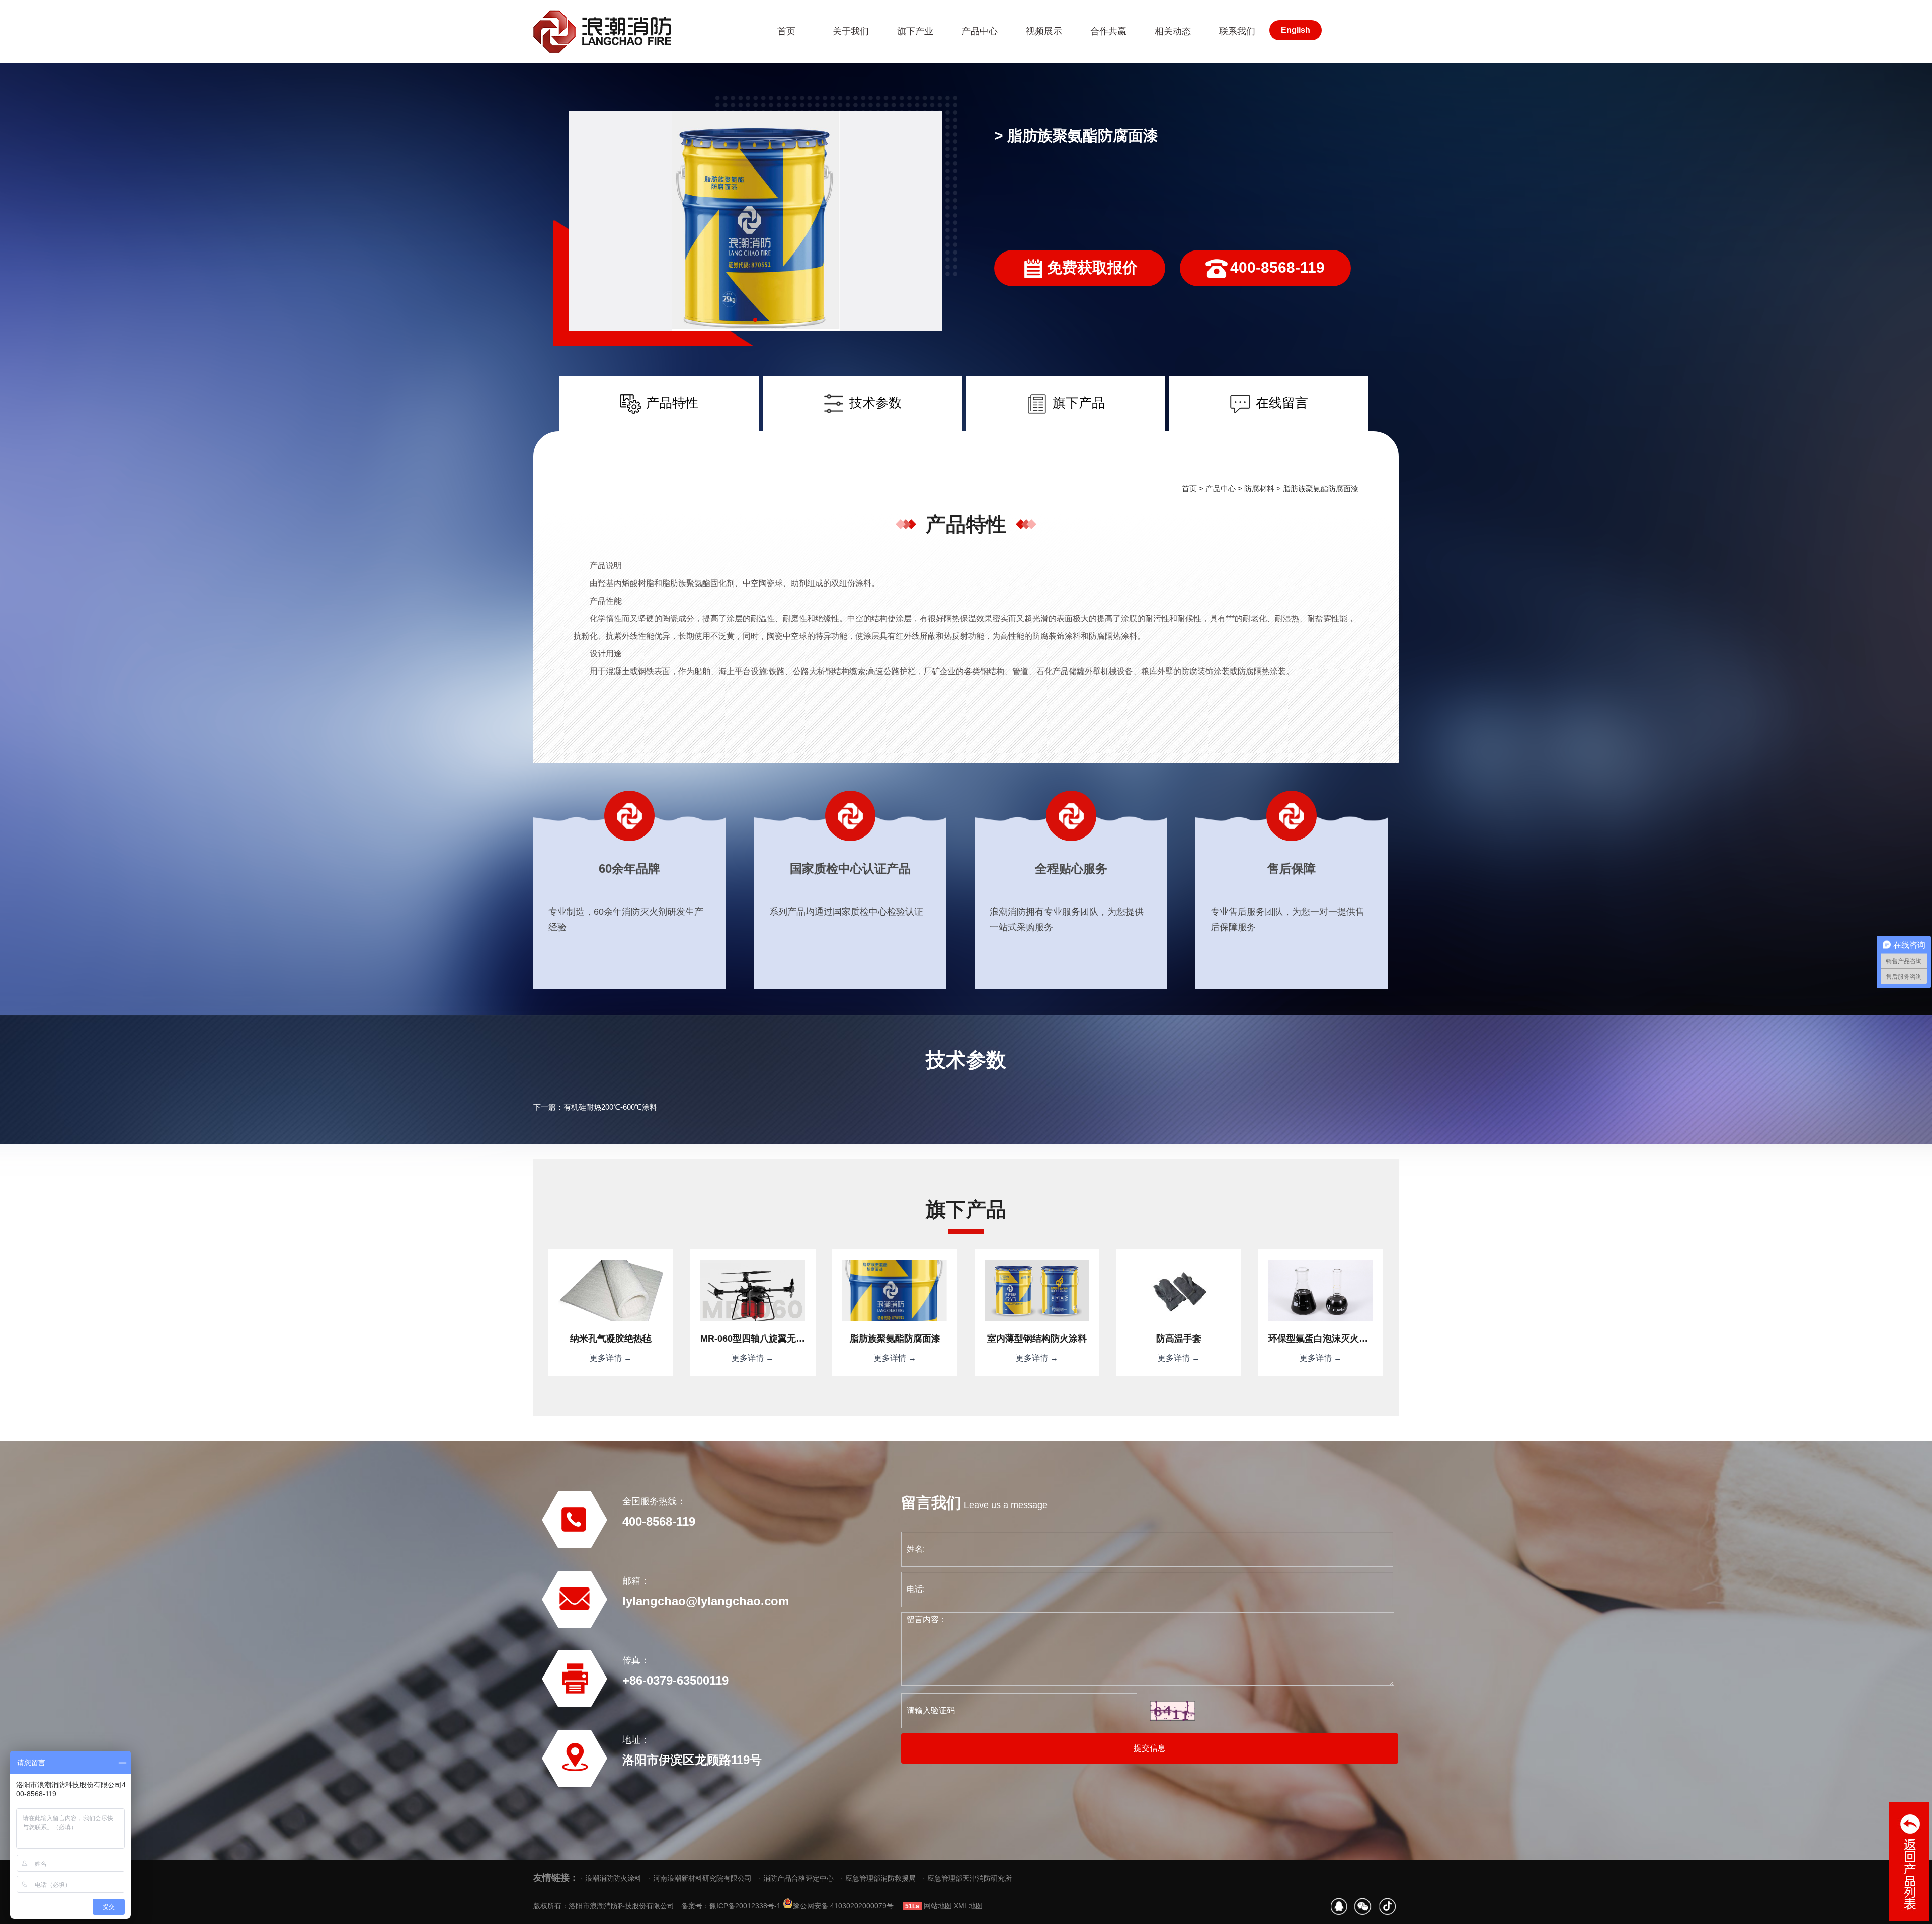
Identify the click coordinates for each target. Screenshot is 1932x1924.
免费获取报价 (1092, 267)
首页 (1189, 489)
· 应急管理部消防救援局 (878, 1878)
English (1296, 30)
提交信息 (1150, 1748)
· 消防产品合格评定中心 (796, 1878)
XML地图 (968, 1906)
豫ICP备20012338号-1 (745, 1906)
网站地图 (938, 1906)
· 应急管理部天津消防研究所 (967, 1878)
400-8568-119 (1277, 267)
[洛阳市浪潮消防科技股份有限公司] (635, 31)
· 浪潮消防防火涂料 (611, 1878)
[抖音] (1387, 1907)
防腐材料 (1259, 489)
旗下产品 (1079, 403)
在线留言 (1282, 403)
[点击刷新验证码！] (1173, 1711)
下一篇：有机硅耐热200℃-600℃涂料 (595, 1107)
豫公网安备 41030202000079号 (843, 1906)
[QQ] (1339, 1907)
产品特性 (672, 403)
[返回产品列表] (1909, 1862)
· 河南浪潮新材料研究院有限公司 (700, 1878)
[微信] (1363, 1907)
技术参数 (875, 403)
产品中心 (1221, 489)
